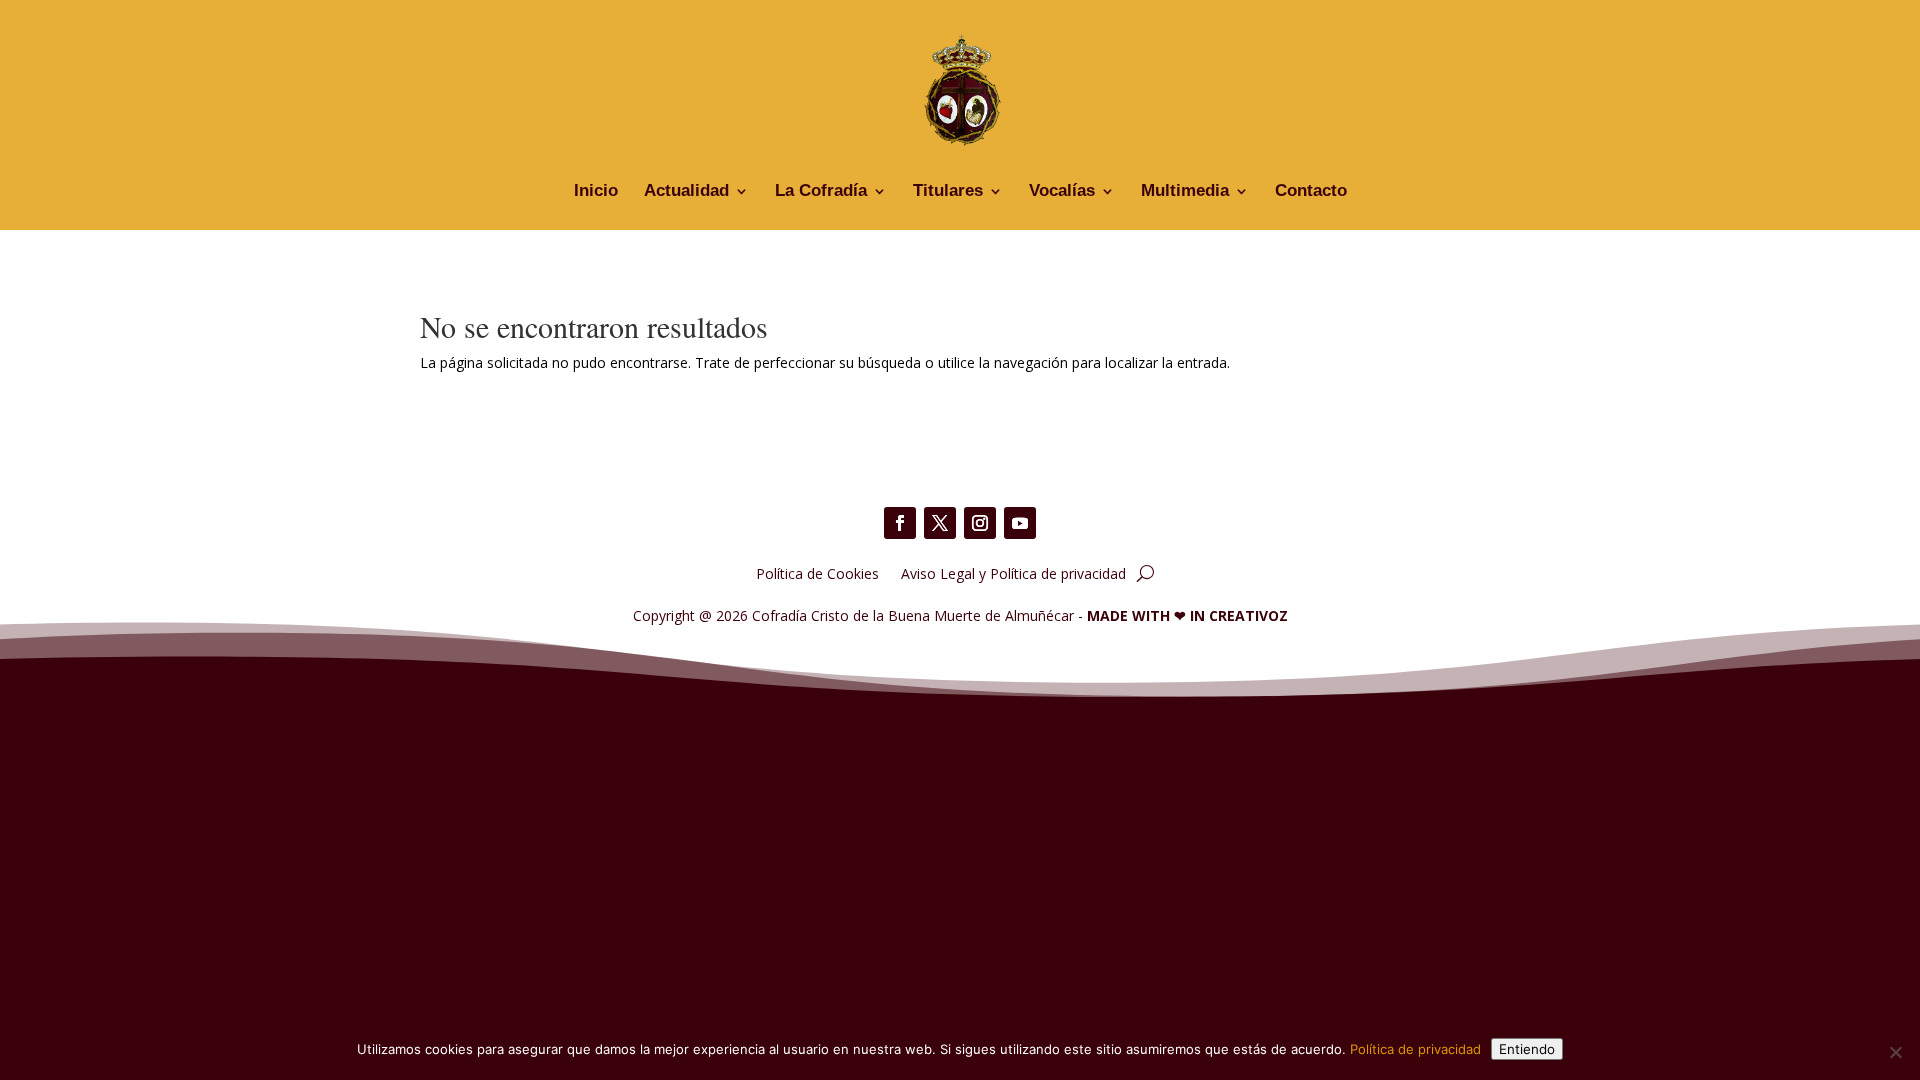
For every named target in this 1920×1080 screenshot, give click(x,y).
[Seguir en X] (940, 523)
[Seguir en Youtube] (1020, 523)
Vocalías (1062, 192)
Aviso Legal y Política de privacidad (1013, 572)
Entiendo (1527, 1049)
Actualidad (686, 192)
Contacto (1311, 192)
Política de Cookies (817, 572)
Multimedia (1185, 192)
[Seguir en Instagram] (980, 523)
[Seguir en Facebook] (900, 523)
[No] (1895, 1052)
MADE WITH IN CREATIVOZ (1187, 615)
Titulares (948, 192)
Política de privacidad (1415, 1049)
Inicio (596, 192)
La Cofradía (821, 192)
